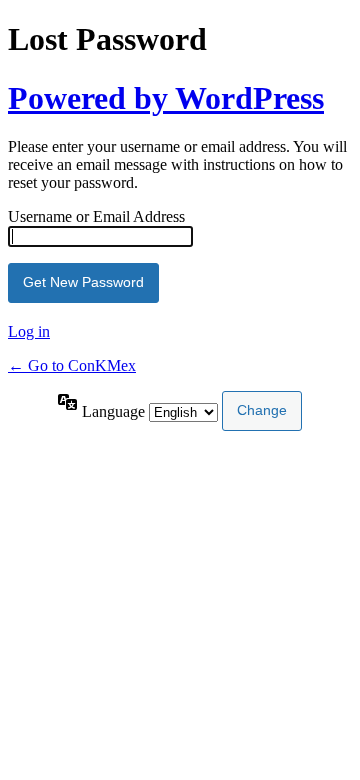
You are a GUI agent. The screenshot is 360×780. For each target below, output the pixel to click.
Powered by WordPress (166, 98)
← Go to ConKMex (72, 365)
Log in (29, 331)
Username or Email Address (96, 216)
